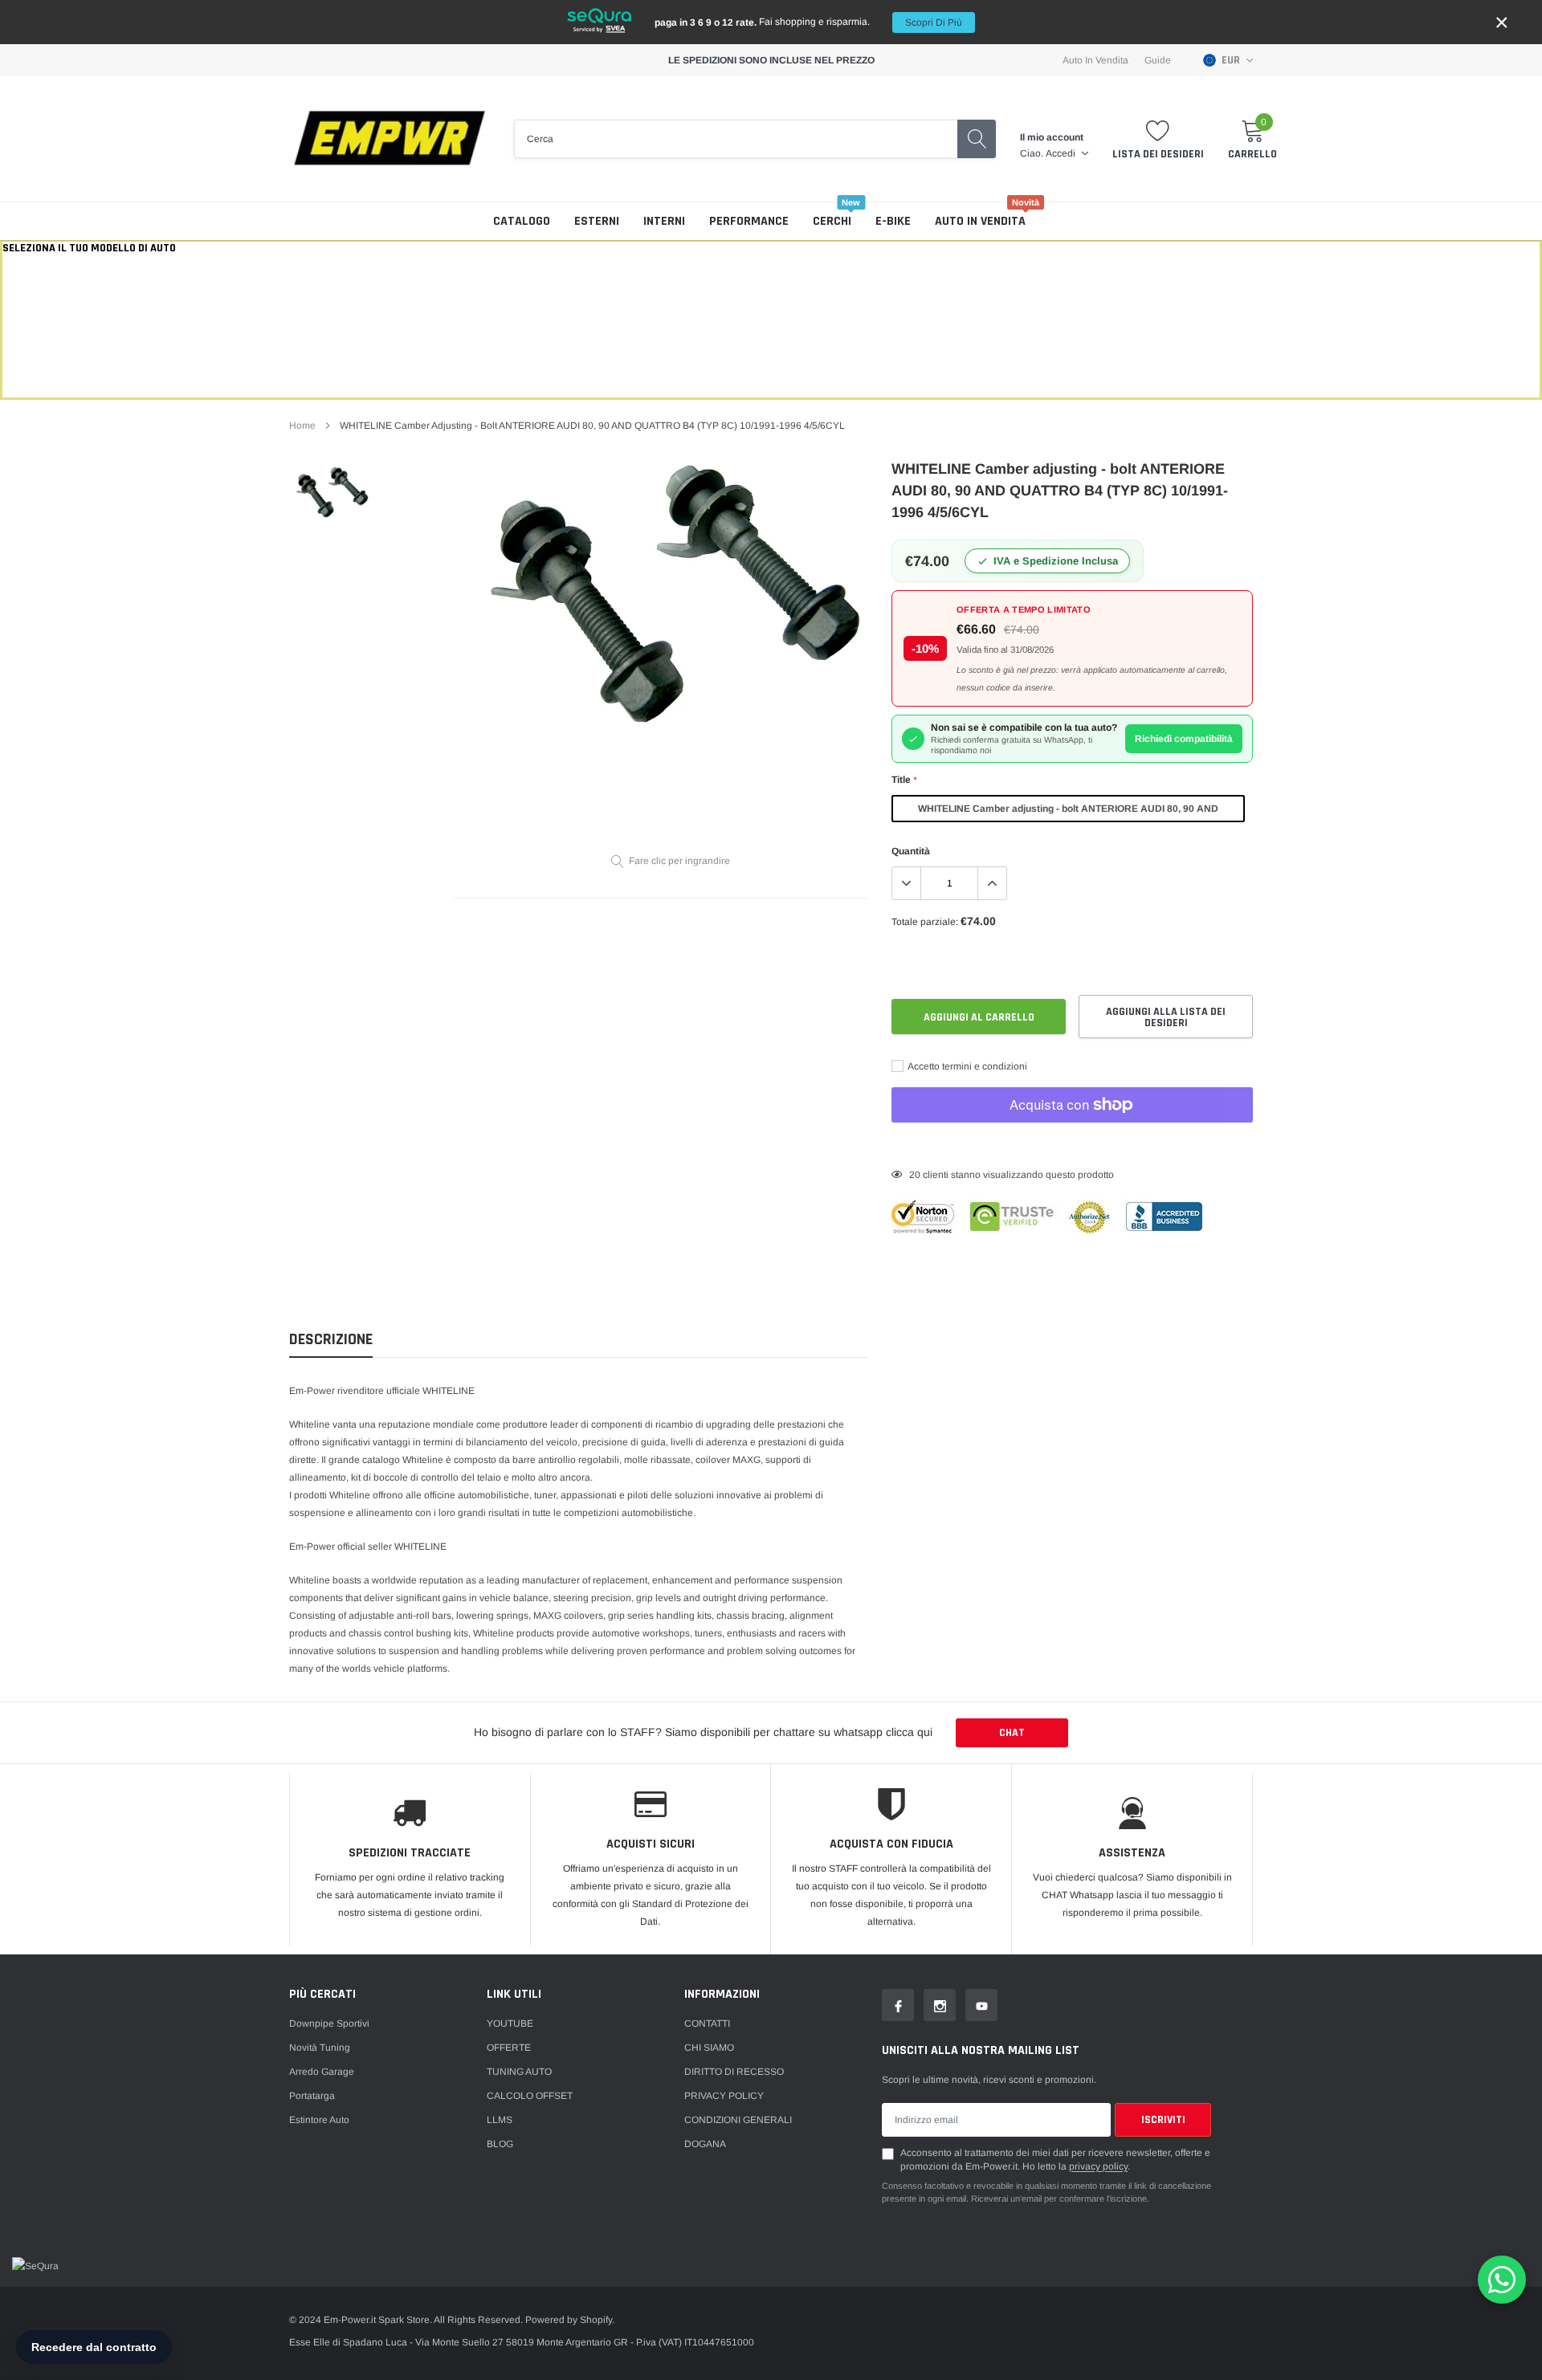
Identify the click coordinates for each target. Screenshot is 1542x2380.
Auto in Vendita (1095, 60)
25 (915, 1175)
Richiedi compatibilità (1184, 739)
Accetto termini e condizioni (967, 1066)
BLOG (500, 2144)
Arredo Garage (322, 2072)
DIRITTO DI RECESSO (734, 2072)
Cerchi (832, 221)
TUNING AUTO (519, 2072)
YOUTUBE (510, 2023)
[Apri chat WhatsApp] (1502, 2280)
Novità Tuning (320, 2048)
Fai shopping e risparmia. (808, 22)
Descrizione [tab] (331, 1340)
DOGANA (705, 2144)
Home (302, 426)
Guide (1158, 60)
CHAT (1012, 1733)
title (904, 780)
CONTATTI (707, 2023)
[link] (331, 492)
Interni (664, 221)
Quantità (911, 851)
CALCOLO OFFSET (530, 2096)
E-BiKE (893, 221)
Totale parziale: (925, 922)
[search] (977, 139)
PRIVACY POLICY (724, 2096)
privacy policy (1098, 2166)
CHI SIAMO (709, 2048)
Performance (749, 221)
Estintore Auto (319, 2120)
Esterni (597, 221)
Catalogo (522, 221)
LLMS (500, 2120)
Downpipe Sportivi (329, 2023)
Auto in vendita (980, 221)
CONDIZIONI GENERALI (738, 2120)
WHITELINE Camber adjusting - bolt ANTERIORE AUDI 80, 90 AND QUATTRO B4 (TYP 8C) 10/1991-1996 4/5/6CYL (1068, 813)
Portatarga (312, 2096)
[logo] (390, 139)
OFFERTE (509, 2048)
